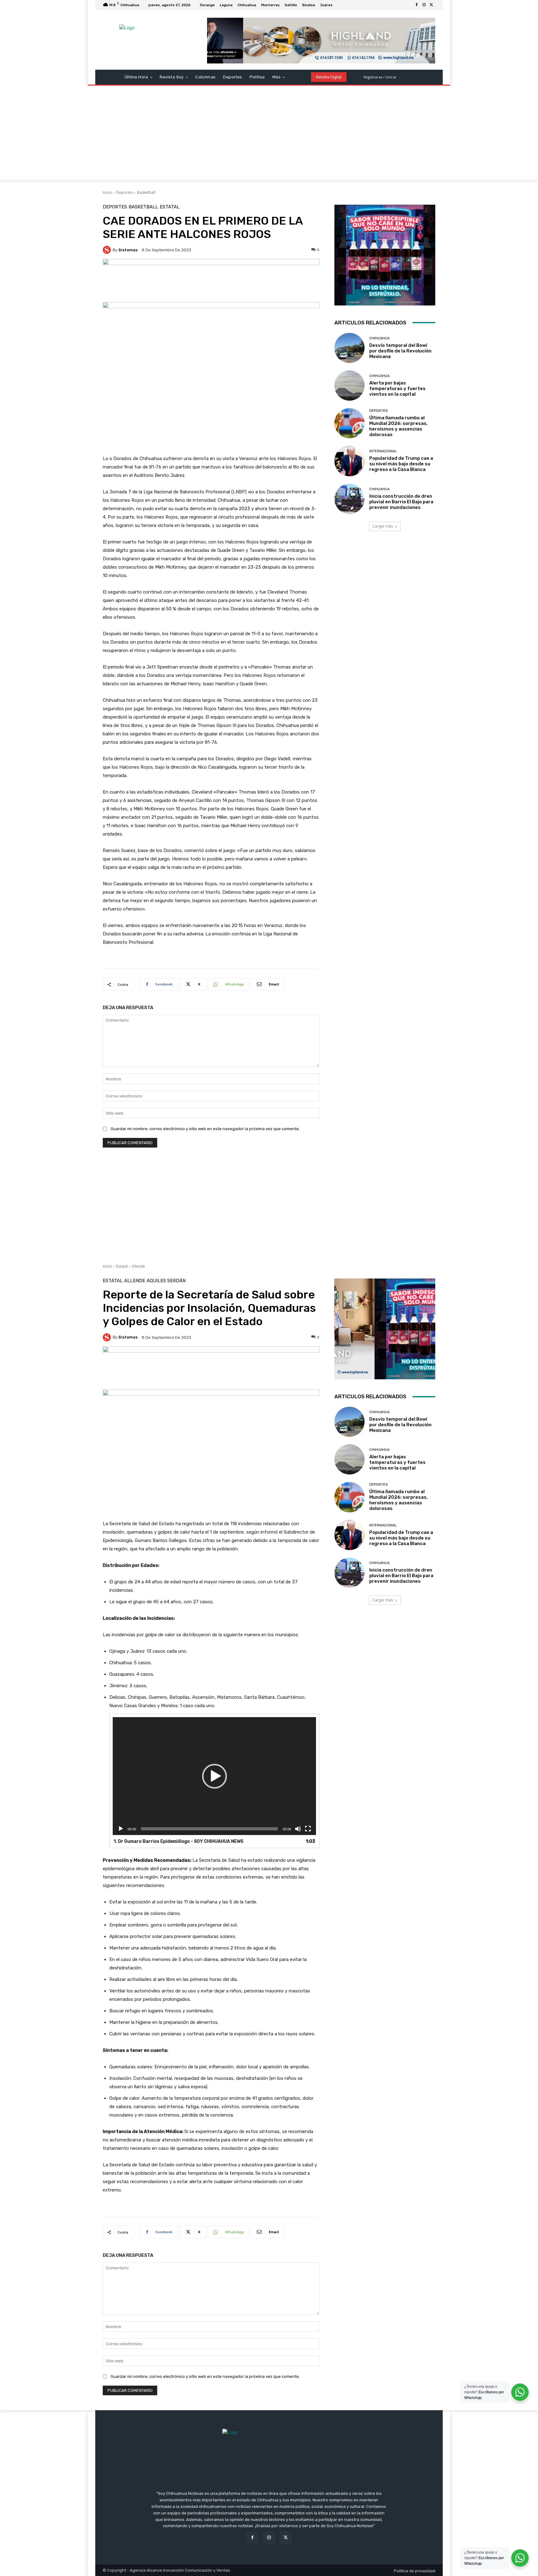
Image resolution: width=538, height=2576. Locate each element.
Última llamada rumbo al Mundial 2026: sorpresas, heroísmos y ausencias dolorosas (399, 426)
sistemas (128, 250)
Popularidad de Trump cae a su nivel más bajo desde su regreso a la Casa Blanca (401, 464)
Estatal (170, 207)
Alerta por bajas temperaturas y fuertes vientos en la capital (397, 389)
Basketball (146, 192)
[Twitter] (432, 5)
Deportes (125, 192)
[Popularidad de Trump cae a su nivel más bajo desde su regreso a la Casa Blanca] (349, 461)
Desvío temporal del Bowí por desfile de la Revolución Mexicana (400, 351)
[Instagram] (424, 5)
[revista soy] (211, 280)
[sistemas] (108, 250)
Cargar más (383, 526)
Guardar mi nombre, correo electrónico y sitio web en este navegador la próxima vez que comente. (205, 1129)
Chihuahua (379, 338)
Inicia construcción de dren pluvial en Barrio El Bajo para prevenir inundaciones (401, 502)
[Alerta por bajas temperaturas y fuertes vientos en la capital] (349, 386)
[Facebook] (417, 5)
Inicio (107, 192)
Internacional (383, 451)
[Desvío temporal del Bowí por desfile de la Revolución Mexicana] (349, 348)
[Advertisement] (269, 135)
